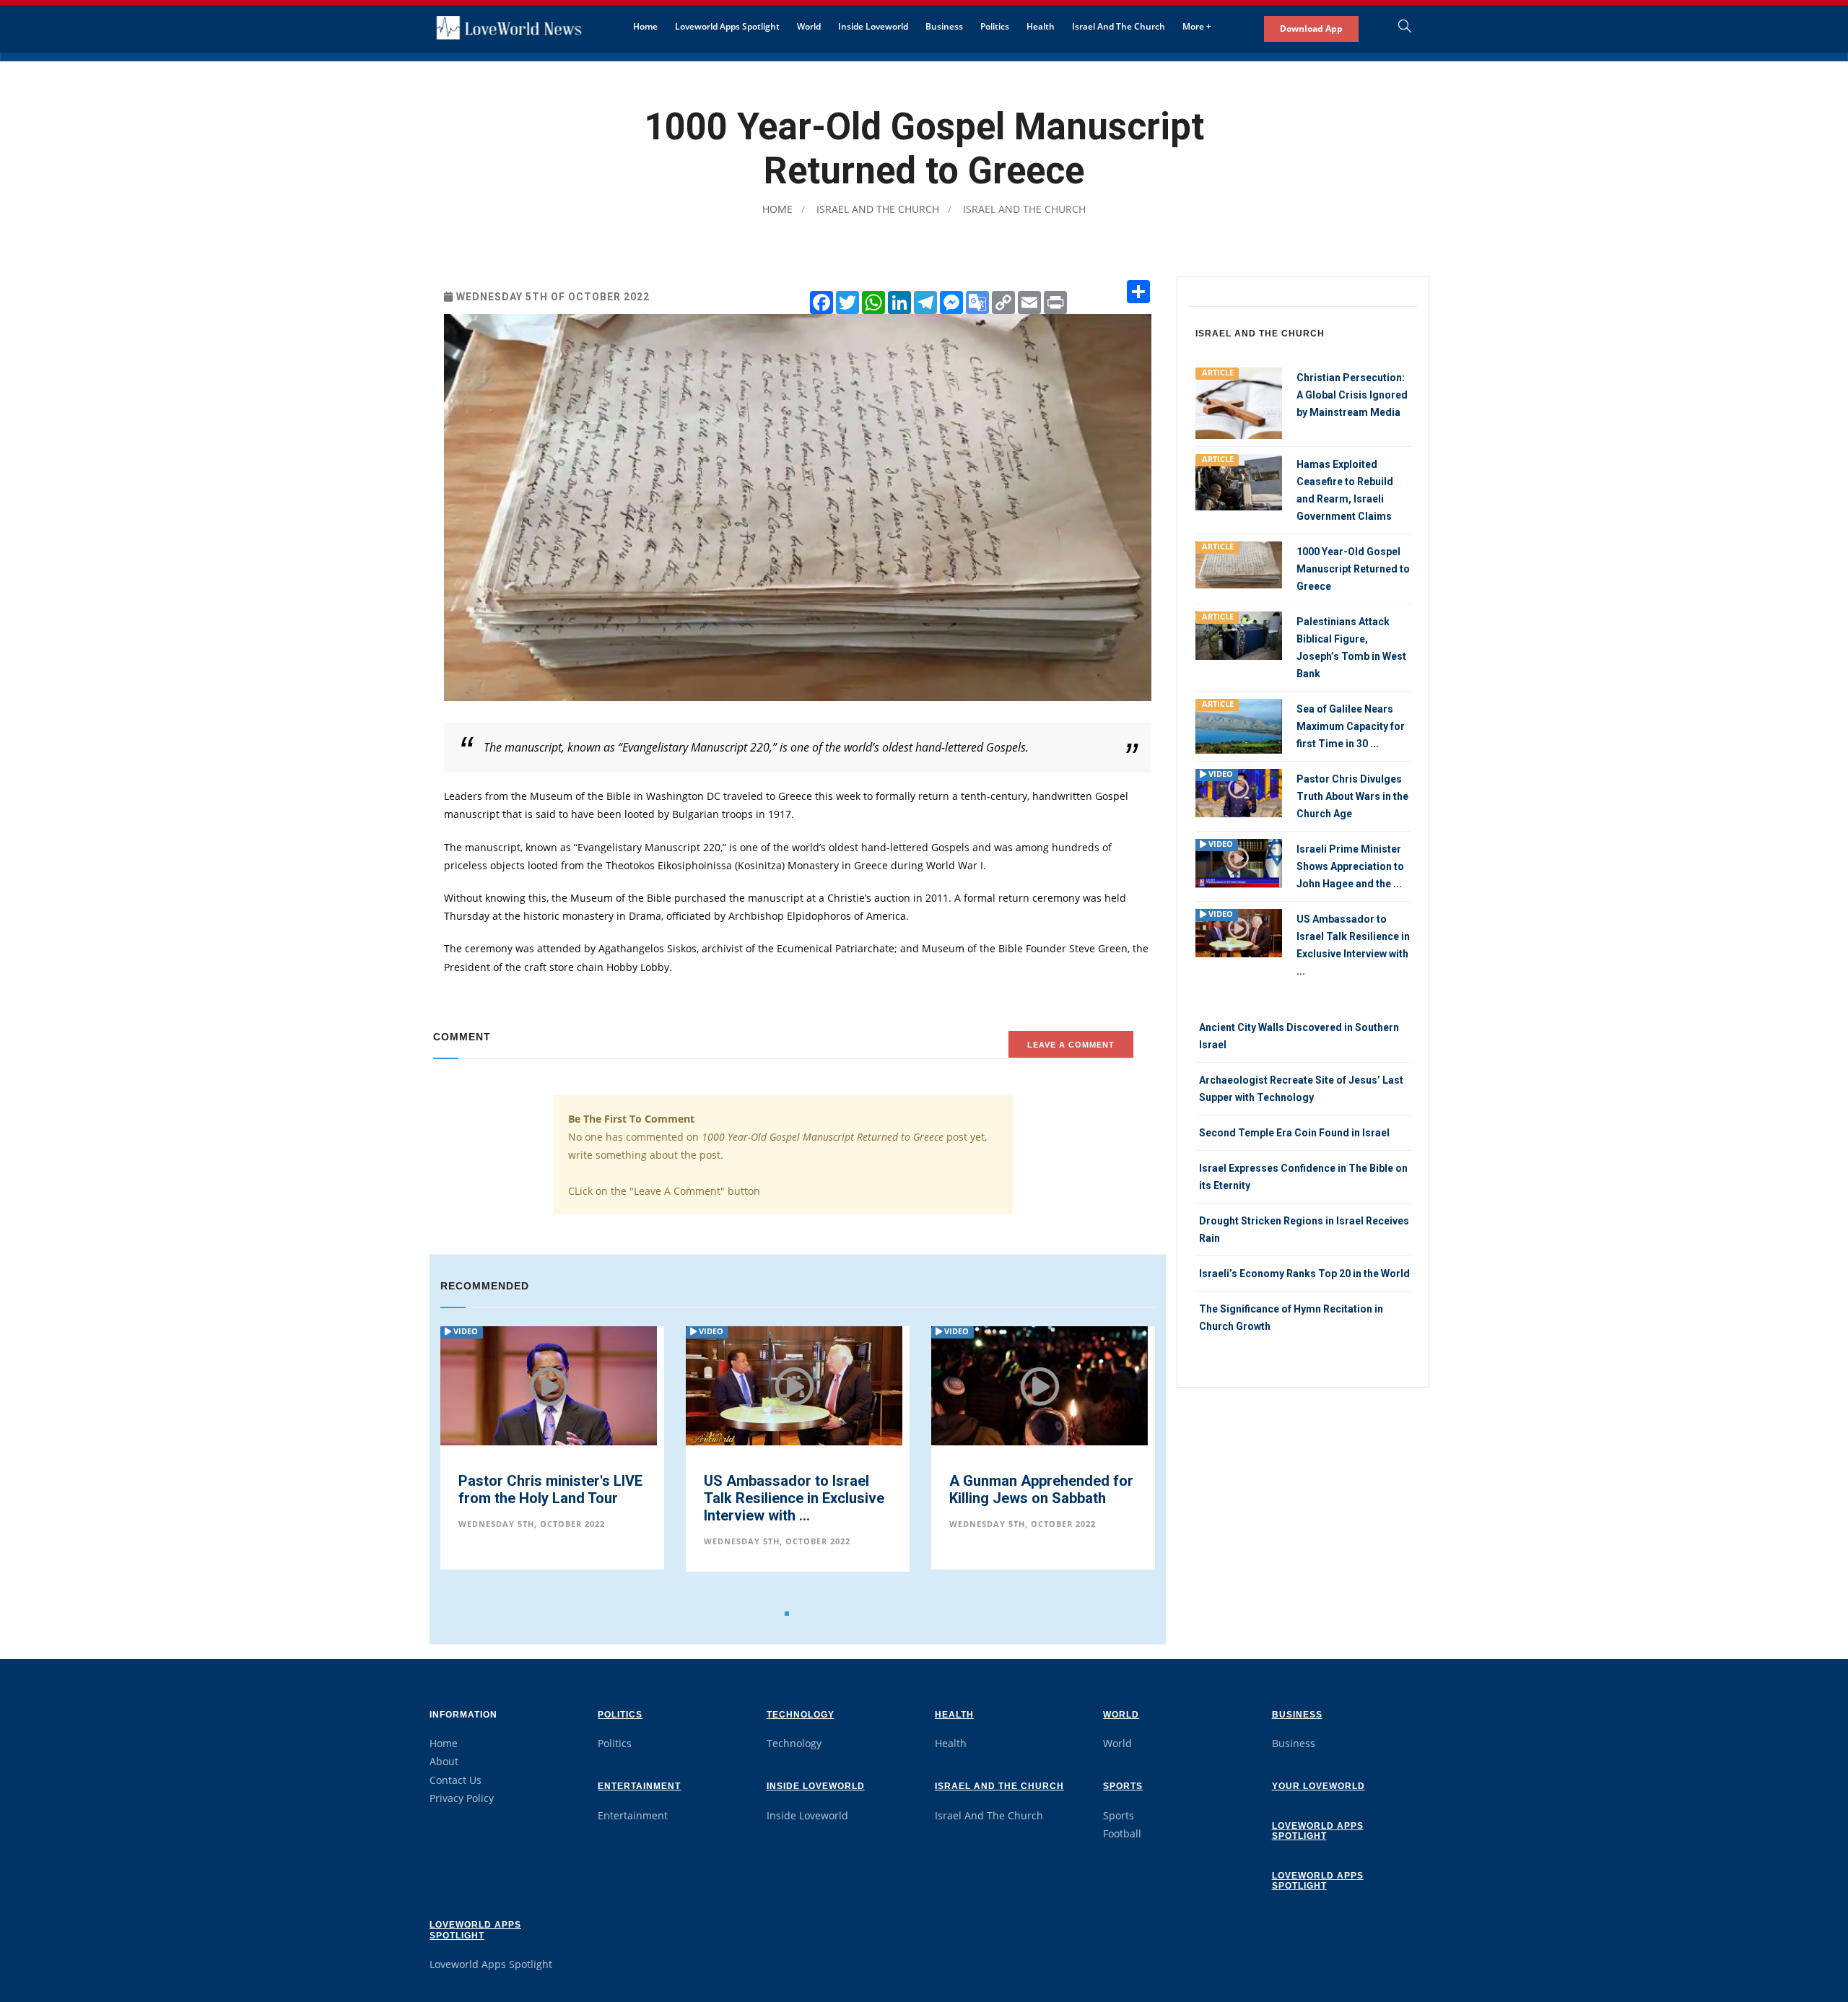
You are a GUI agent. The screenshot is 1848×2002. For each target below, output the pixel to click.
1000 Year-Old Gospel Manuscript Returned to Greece (1027, 1493)
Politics (995, 26)
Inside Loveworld (873, 26)
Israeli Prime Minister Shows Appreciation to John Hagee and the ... (1350, 866)
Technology (801, 1715)
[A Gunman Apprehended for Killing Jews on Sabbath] (794, 1397)
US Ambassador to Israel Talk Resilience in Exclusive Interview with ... (549, 1498)
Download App (1311, 29)
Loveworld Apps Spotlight (727, 26)
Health (1041, 26)
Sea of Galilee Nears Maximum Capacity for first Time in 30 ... (1351, 726)
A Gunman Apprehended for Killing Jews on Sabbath (796, 1489)
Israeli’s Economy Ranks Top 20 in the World (1304, 1274)
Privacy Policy (462, 1798)
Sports (1123, 1786)
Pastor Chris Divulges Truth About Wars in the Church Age (1352, 796)
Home (645, 26)
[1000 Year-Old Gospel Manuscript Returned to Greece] (1039, 1384)
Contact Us (456, 1780)
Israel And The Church (1119, 26)
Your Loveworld (1319, 1786)
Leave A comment (1071, 1045)
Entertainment (639, 1786)
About (444, 1761)
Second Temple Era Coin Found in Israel (1294, 1133)
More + (1197, 26)
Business (944, 26)
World (809, 26)
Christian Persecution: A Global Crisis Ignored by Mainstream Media (1352, 395)
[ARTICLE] (1239, 402)
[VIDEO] (1239, 792)
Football (1122, 1833)
